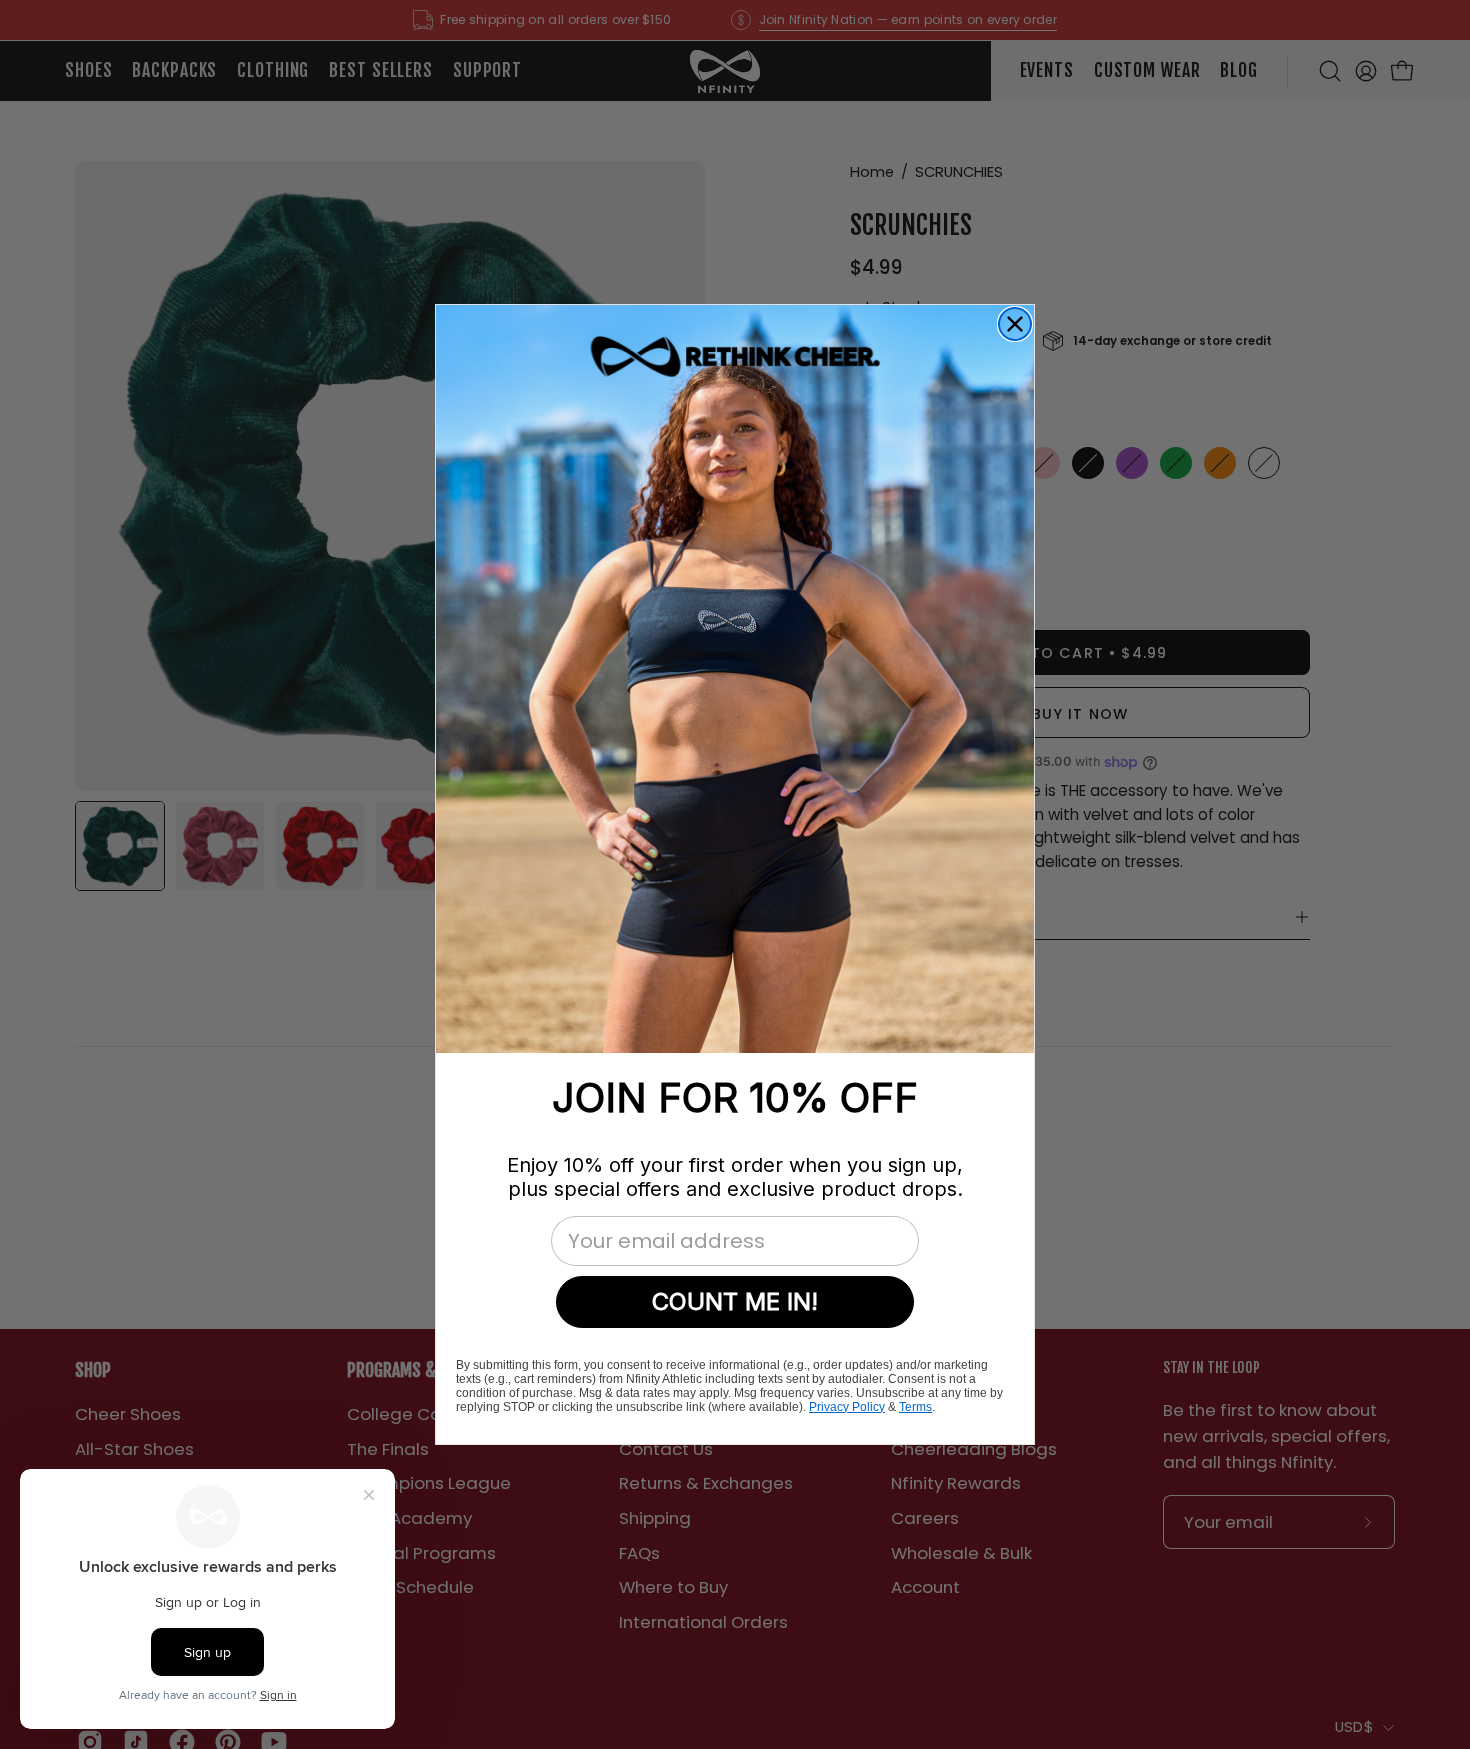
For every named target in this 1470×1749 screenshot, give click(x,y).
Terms (915, 1407)
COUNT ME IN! (735, 1301)
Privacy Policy (847, 1407)
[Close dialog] (1015, 324)
